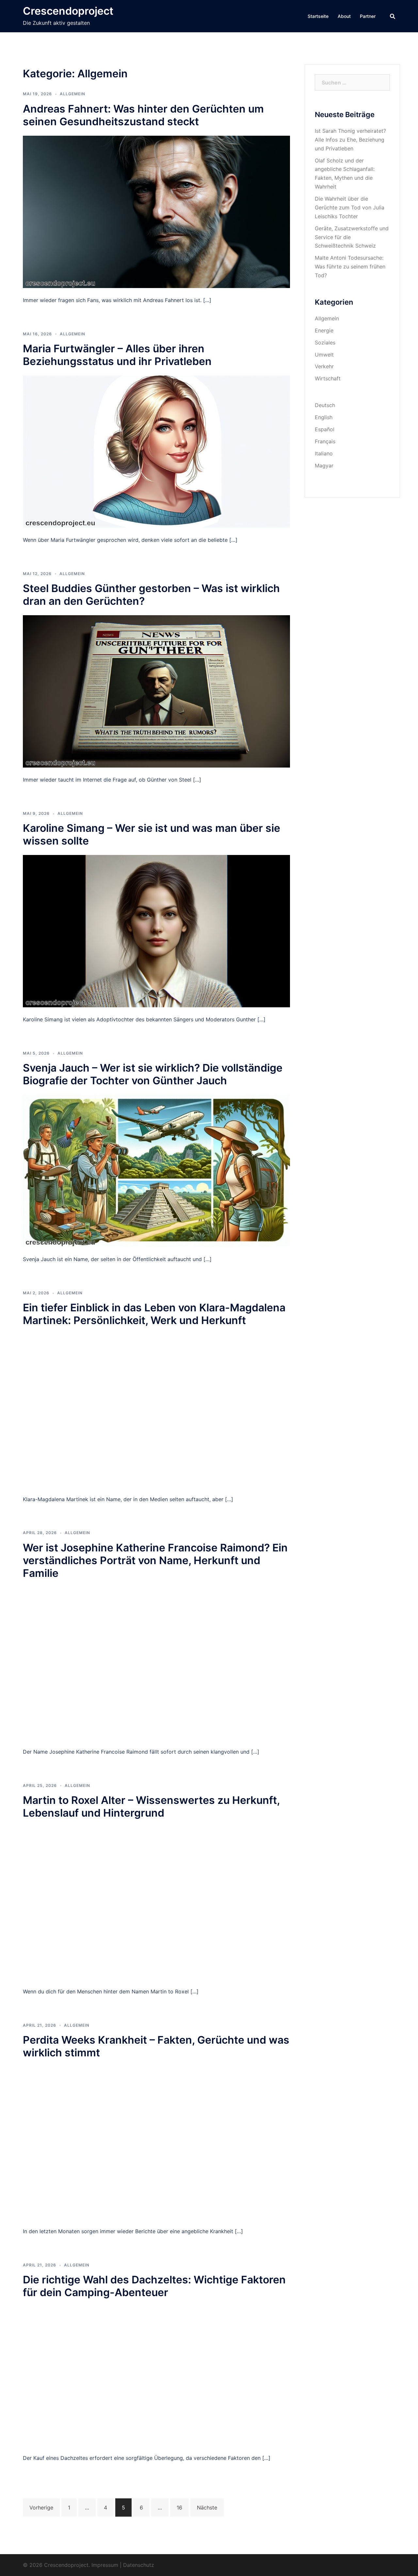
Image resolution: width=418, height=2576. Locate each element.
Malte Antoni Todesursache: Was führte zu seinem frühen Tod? (350, 267)
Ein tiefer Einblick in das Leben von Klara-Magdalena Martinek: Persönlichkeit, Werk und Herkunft (154, 1314)
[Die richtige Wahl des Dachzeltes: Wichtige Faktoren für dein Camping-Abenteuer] (156, 2376)
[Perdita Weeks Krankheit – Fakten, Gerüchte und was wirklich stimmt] (156, 2142)
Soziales (325, 343)
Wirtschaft (328, 378)
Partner (368, 16)
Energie (324, 330)
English (324, 417)
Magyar (324, 465)
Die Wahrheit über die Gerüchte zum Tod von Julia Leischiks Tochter (350, 207)
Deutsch (325, 405)
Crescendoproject (68, 11)
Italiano (324, 453)
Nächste (207, 2507)
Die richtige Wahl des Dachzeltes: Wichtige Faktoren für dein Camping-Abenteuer (154, 2286)
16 (179, 2507)
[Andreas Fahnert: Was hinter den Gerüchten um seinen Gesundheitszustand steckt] (156, 211)
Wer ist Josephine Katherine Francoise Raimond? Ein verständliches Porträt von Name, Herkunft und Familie (155, 1560)
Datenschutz (139, 2565)
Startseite (318, 16)
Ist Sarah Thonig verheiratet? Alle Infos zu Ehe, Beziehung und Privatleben (350, 140)
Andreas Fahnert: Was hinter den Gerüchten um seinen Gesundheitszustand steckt (143, 115)
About (344, 16)
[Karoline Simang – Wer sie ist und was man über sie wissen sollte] (156, 931)
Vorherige (41, 2507)
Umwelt (324, 355)
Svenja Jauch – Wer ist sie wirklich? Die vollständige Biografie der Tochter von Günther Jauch (153, 1074)
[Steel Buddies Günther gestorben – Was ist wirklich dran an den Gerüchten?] (156, 691)
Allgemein (72, 94)
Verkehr (324, 366)
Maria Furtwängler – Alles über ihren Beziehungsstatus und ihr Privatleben (117, 355)
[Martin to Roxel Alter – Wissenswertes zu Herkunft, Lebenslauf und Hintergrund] (156, 1903)
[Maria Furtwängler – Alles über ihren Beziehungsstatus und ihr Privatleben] (156, 451)
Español (325, 429)
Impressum (105, 2565)
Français (325, 441)
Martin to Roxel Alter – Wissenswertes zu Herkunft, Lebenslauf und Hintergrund (151, 1806)
